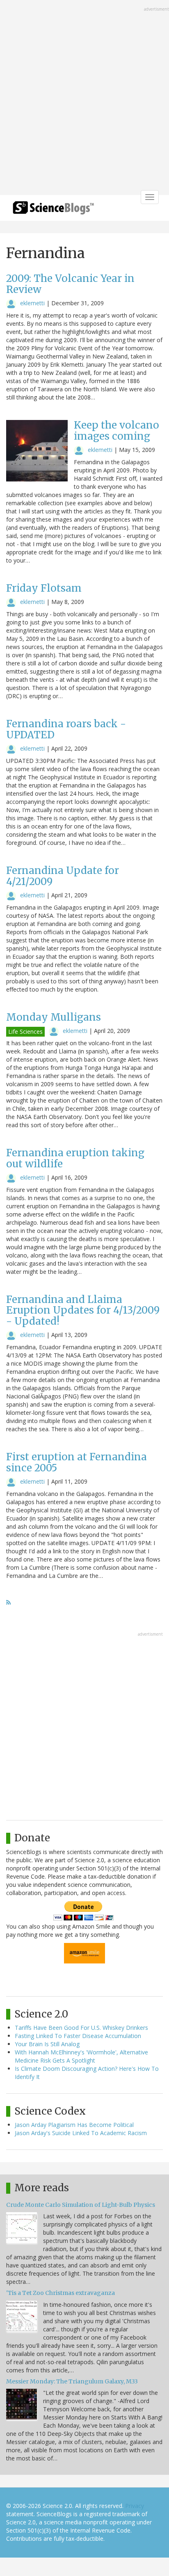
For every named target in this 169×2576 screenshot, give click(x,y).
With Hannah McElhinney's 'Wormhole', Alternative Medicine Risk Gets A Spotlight (81, 2056)
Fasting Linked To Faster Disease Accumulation (78, 2036)
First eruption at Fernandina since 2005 (77, 1462)
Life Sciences (25, 1032)
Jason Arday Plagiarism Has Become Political (74, 2125)
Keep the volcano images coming (116, 430)
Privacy (135, 2506)
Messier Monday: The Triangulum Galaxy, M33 (72, 2381)
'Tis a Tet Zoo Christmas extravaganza (61, 2293)
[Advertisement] (84, 98)
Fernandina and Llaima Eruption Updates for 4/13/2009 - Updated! (83, 1310)
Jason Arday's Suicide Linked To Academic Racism (81, 2133)
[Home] (53, 210)
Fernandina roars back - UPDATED (66, 729)
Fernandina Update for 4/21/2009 (63, 876)
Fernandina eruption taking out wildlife (75, 1158)
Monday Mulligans (54, 1017)
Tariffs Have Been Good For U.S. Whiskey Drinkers (81, 2028)
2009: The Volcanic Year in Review (70, 284)
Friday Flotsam (44, 588)
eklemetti (32, 303)
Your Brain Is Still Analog (47, 2044)
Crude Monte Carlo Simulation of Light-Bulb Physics (81, 2205)
